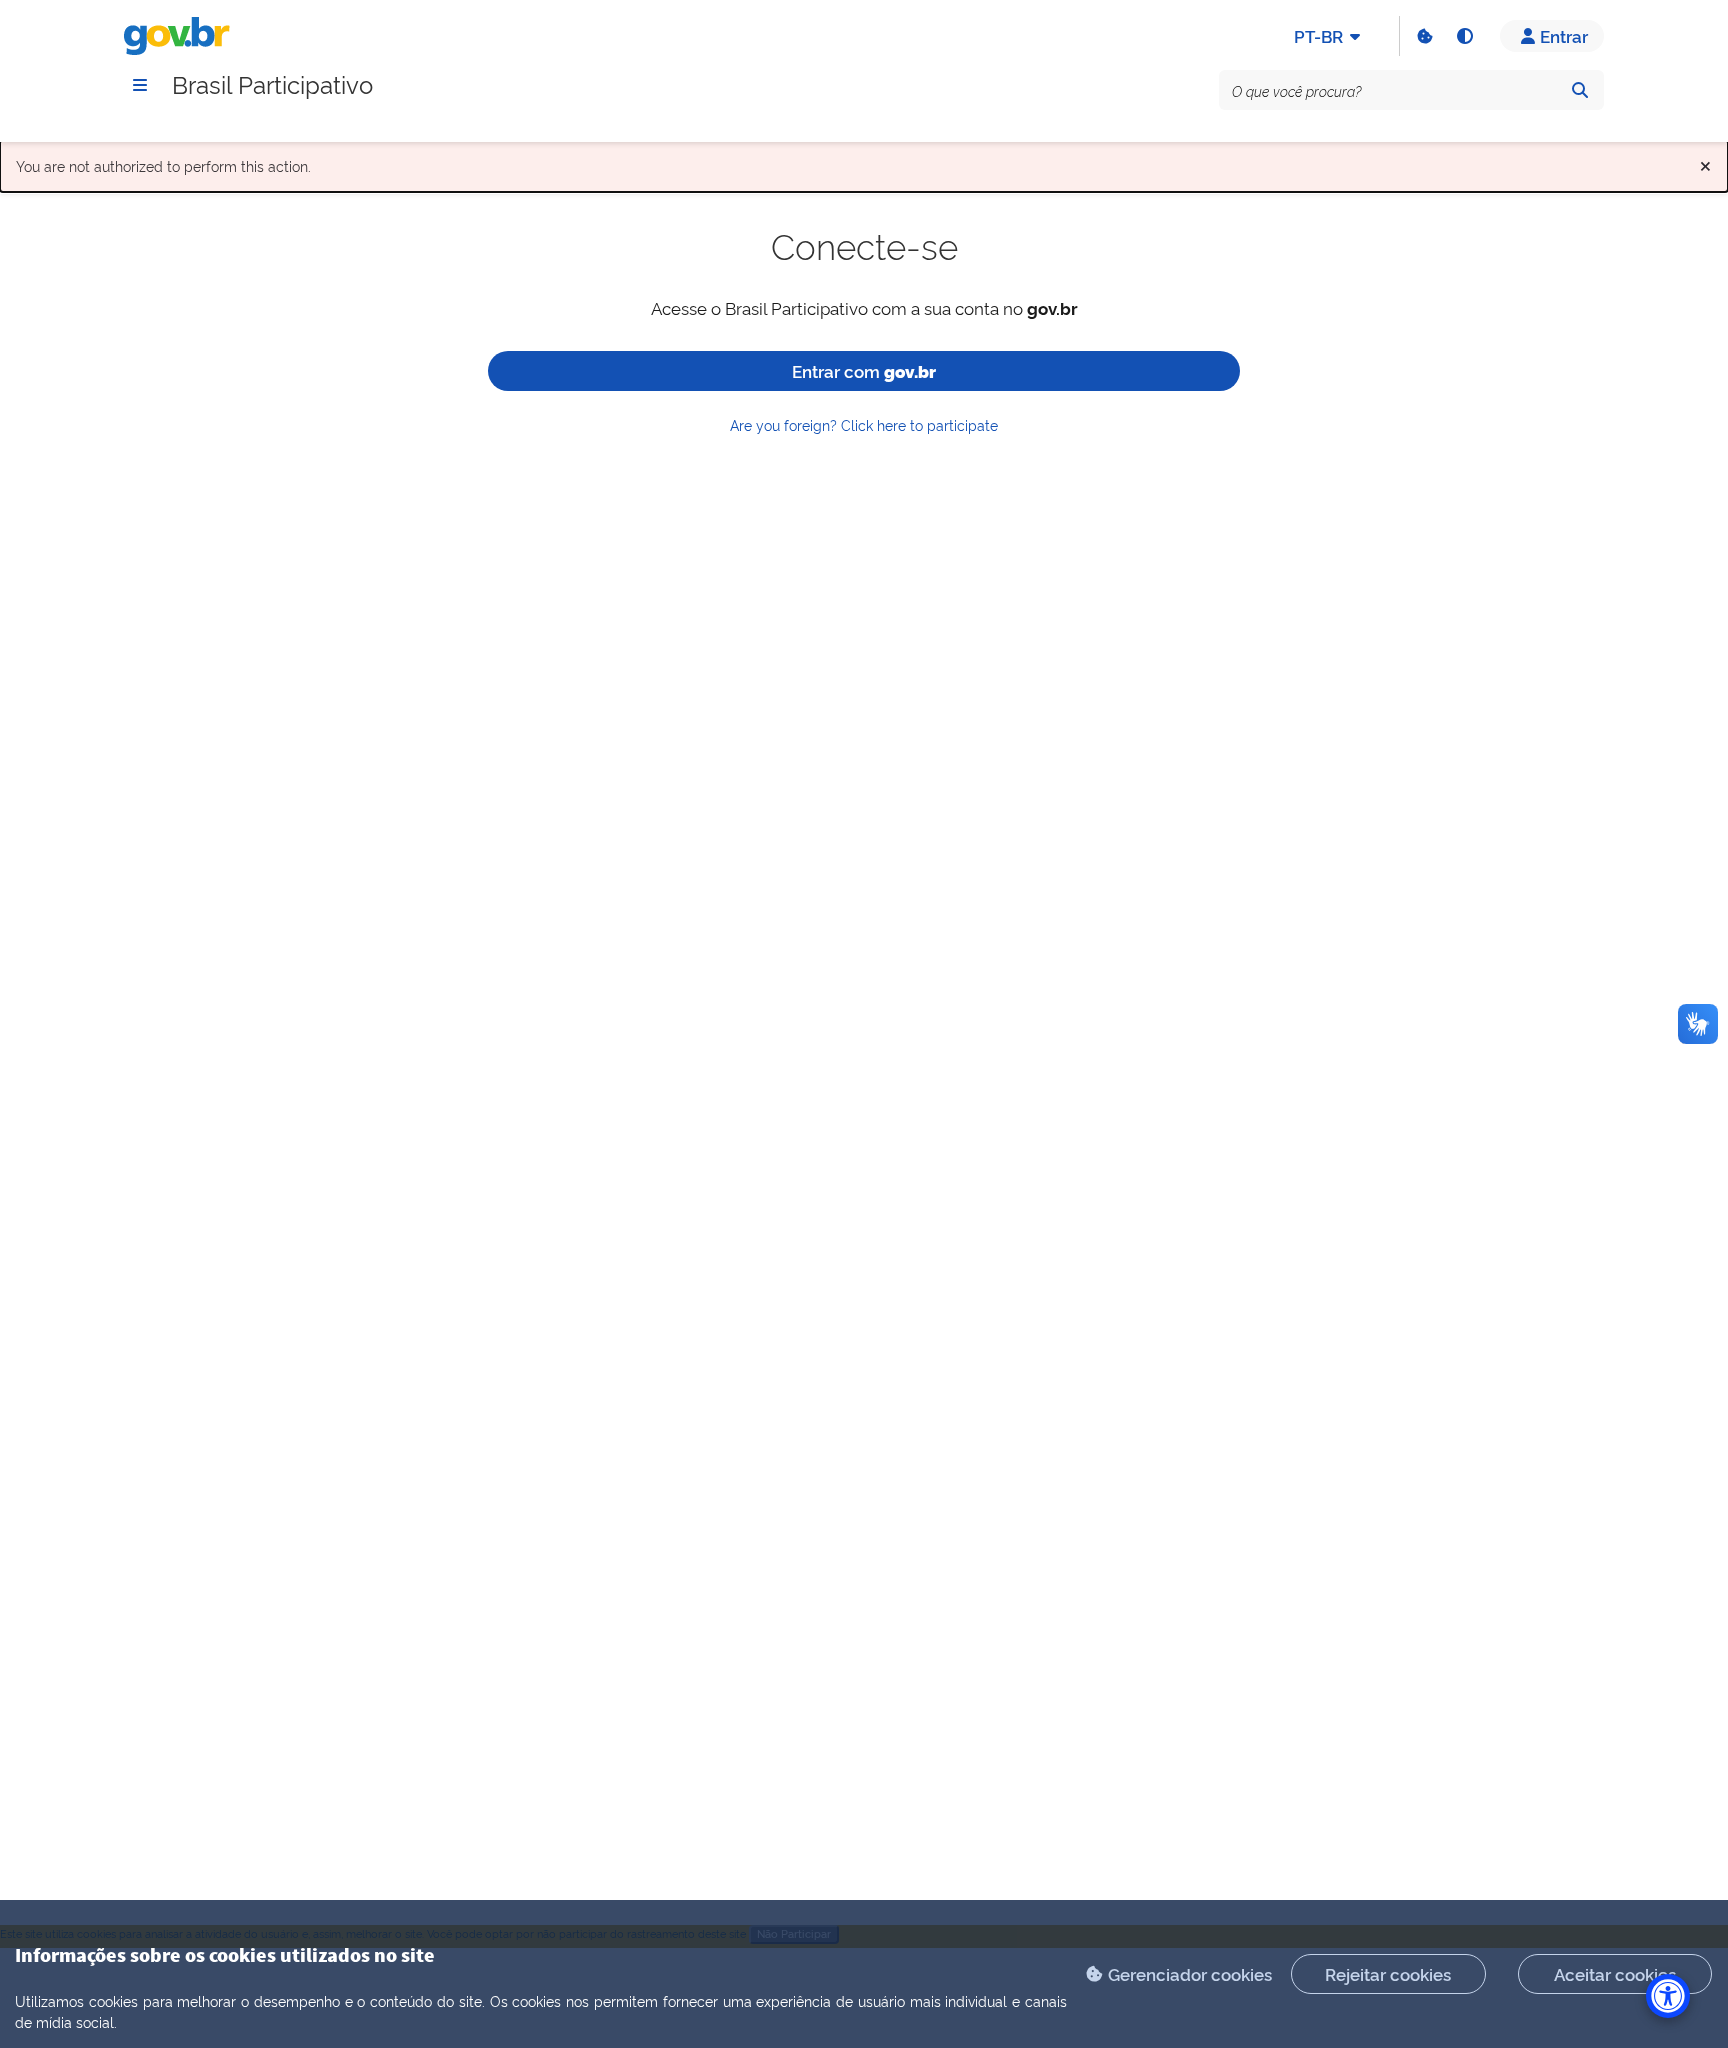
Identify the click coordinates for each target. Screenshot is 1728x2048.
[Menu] (140, 85)
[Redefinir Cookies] (1424, 36)
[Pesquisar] (1580, 90)
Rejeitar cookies (1388, 1973)
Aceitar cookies (1615, 1973)
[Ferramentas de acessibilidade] (1668, 1996)
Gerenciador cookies (1190, 1973)
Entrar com (864, 370)
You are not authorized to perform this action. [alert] (864, 161)
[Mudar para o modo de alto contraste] (1464, 36)
